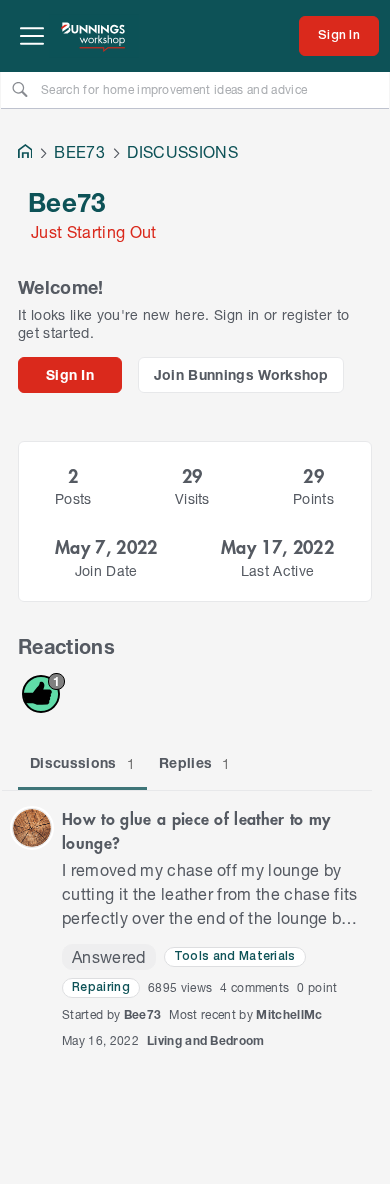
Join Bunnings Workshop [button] (241, 374)
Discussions (82, 763)
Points (313, 498)
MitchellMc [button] (289, 1014)
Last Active (278, 570)
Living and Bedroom (206, 1040)
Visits (192, 498)
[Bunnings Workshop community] (94, 36)
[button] (32, 828)
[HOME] (25, 153)
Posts (73, 498)
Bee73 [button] (143, 1014)
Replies (195, 763)
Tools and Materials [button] (235, 956)
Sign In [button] (70, 374)
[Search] (20, 89)
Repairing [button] (101, 987)
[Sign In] (339, 36)
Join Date (106, 570)
